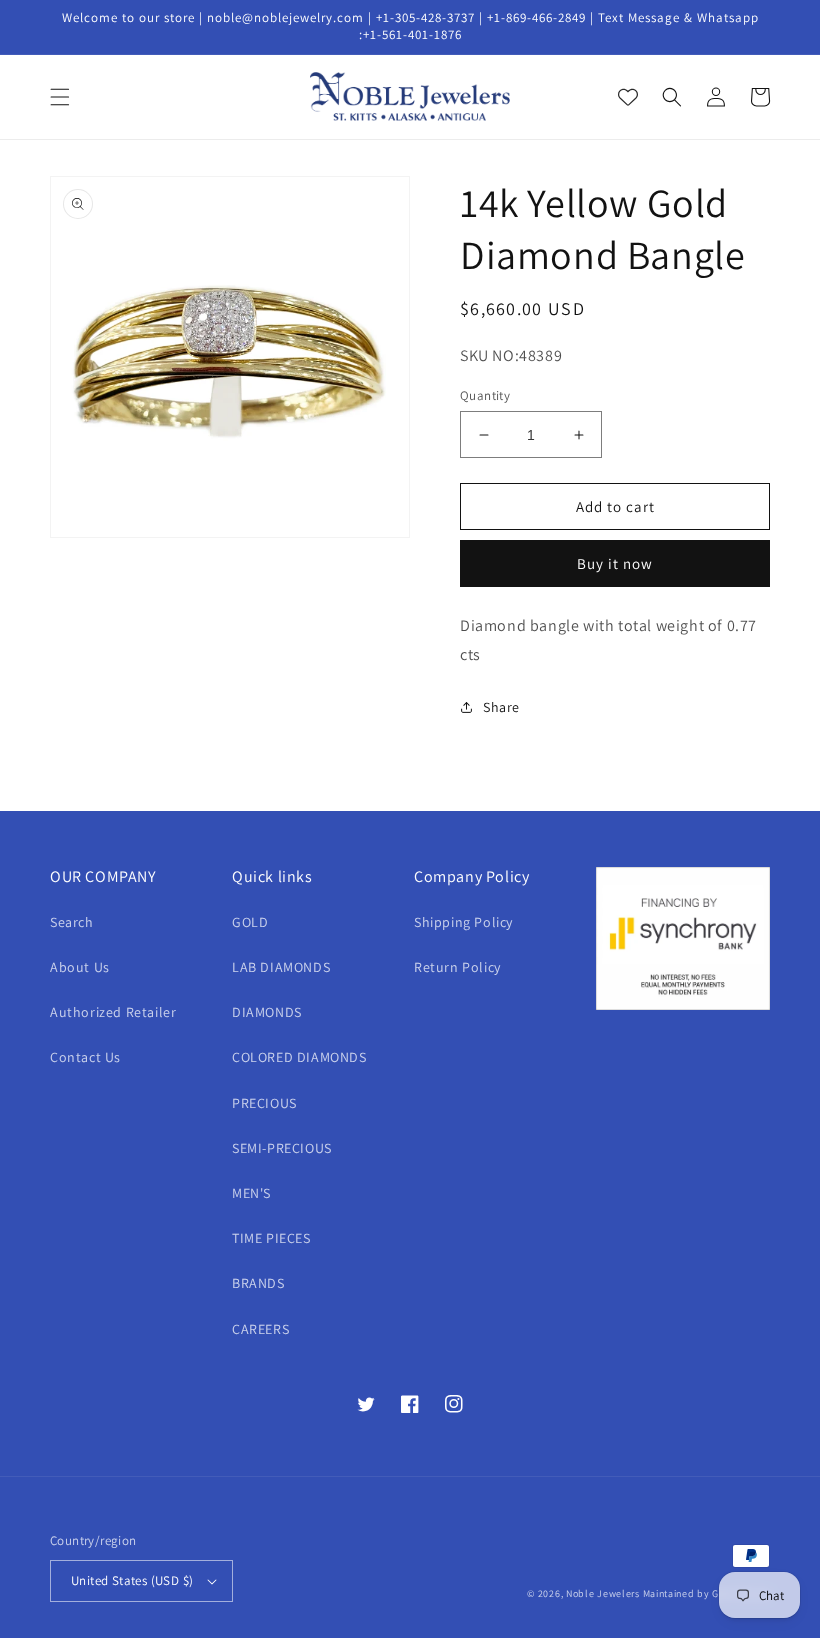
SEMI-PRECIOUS (282, 1148)
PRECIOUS (264, 1103)
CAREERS (260, 1329)
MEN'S (251, 1193)
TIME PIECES (271, 1238)
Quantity (485, 395)
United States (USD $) (132, 1580)
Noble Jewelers (603, 1593)
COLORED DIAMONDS (299, 1057)
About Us (80, 967)
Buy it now (615, 563)
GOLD (250, 922)
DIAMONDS (267, 1012)
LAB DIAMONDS (281, 967)
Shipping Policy (463, 922)
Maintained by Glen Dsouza (707, 1593)
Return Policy (457, 967)
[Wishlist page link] (628, 97)
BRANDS (258, 1283)
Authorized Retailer (113, 1012)
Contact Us (85, 1057)
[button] (60, 97)
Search (72, 922)
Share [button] (501, 707)
